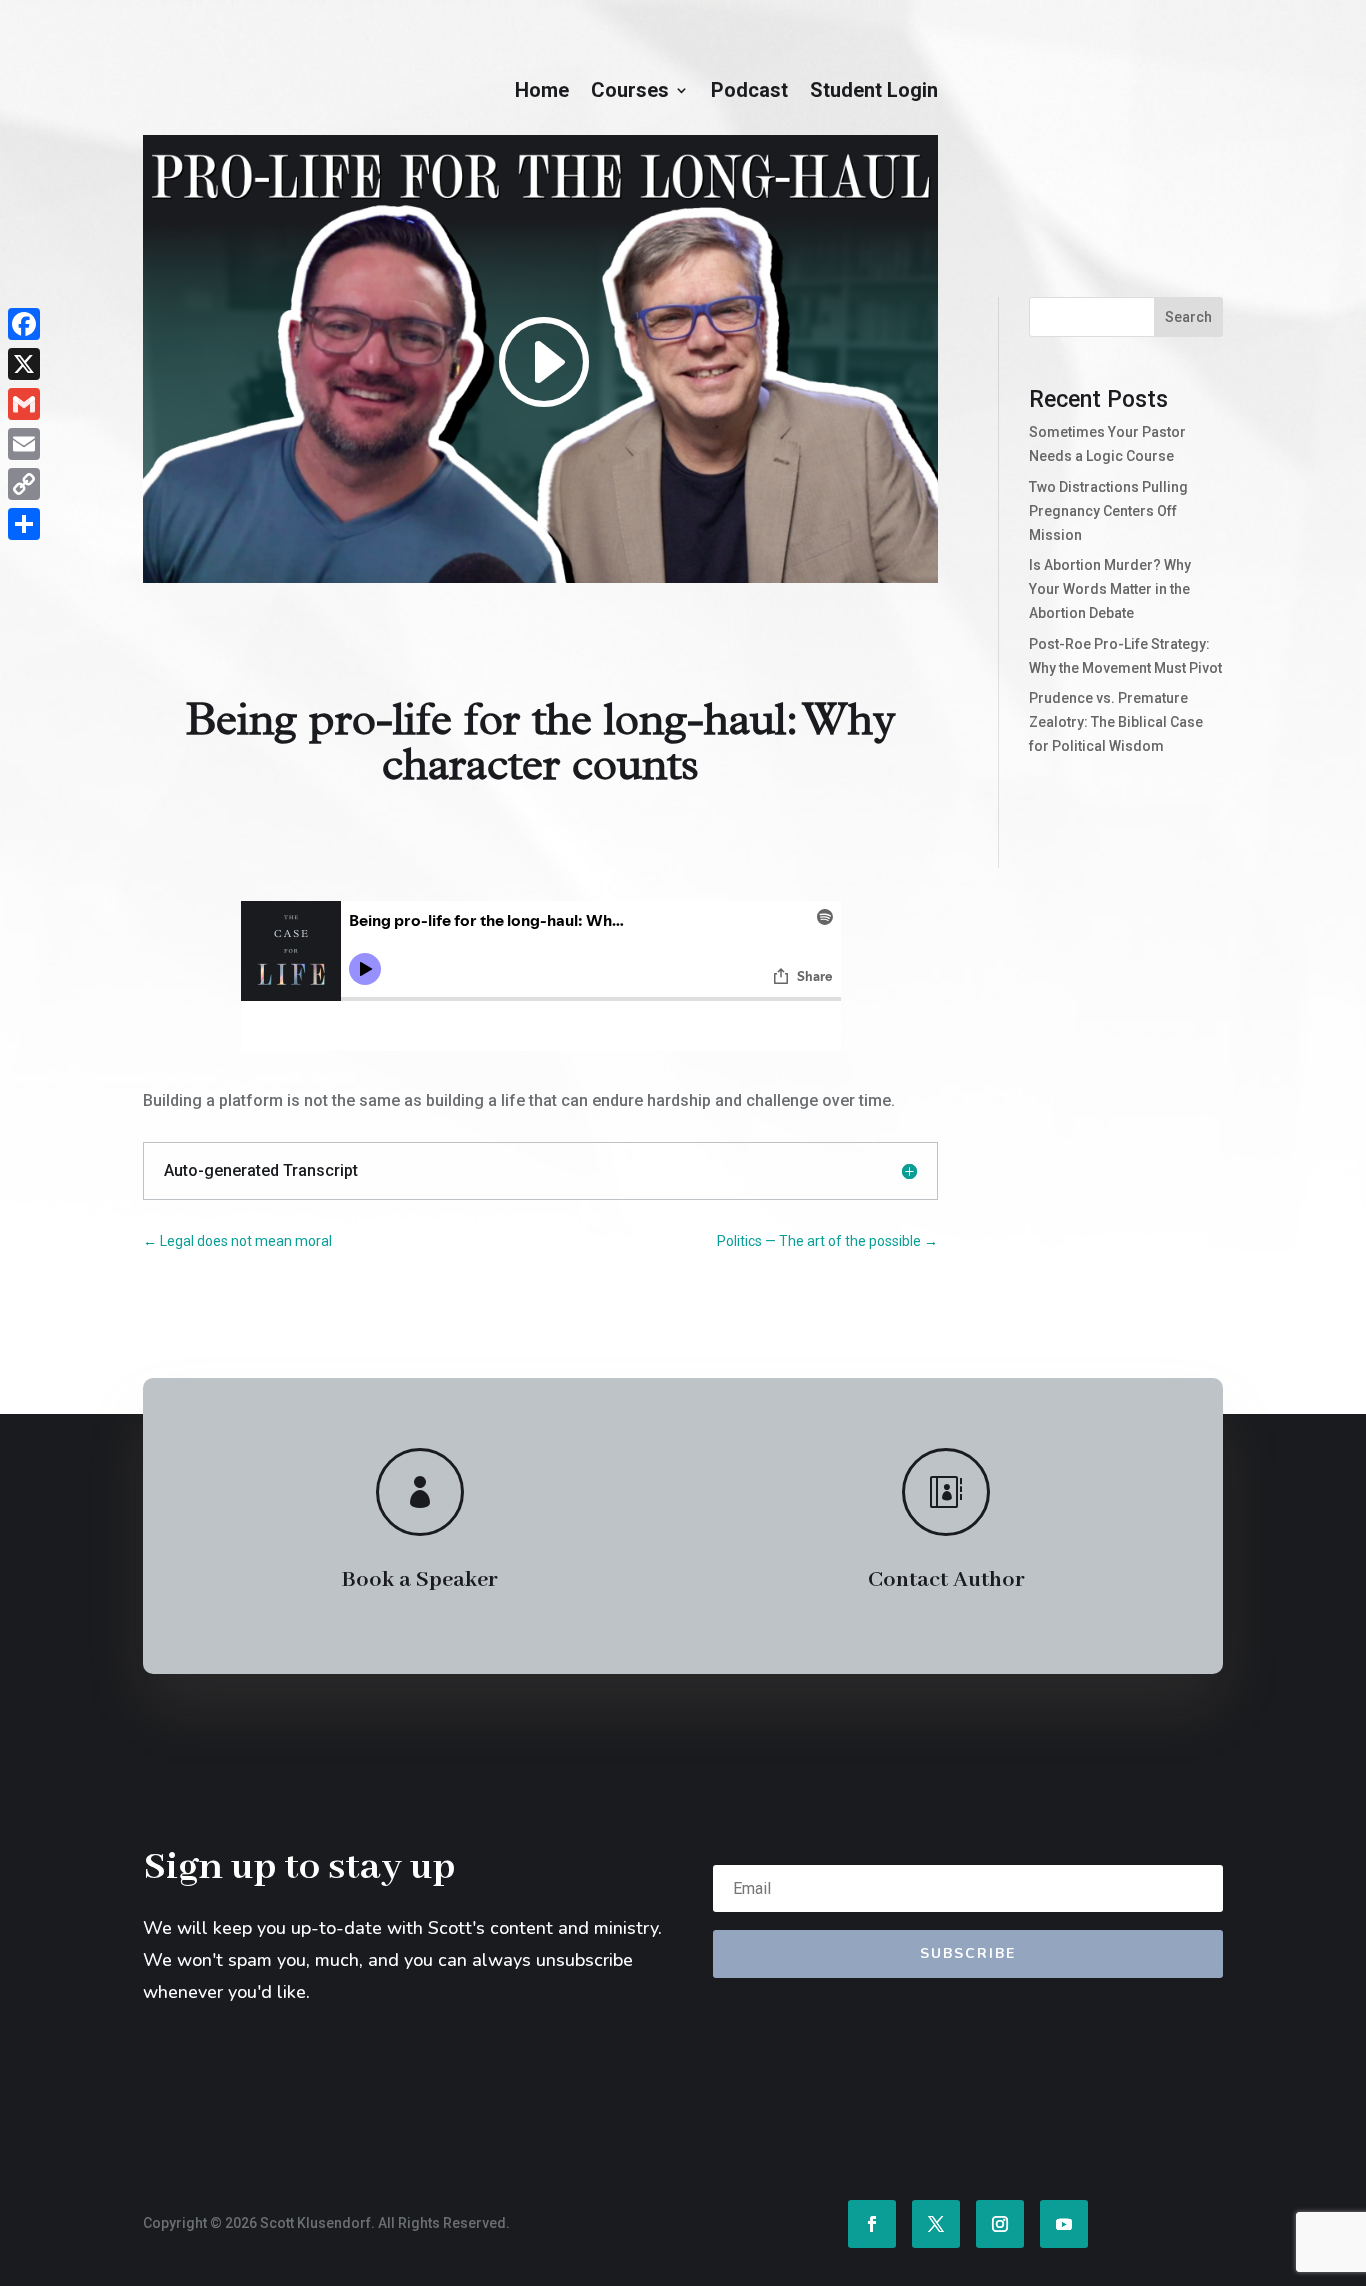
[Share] (24, 524)
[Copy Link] (24, 484)
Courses (630, 92)
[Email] (24, 444)
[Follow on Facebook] (872, 2224)
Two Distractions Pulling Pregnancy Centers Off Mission (1108, 511)
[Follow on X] (936, 2224)
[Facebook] (24, 324)
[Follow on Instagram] (1000, 2224)
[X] (24, 364)
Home (542, 92)
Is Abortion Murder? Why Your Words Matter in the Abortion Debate (1110, 589)
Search (1188, 317)
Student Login (874, 92)
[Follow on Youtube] (1064, 2224)
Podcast (749, 92)
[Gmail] (24, 404)
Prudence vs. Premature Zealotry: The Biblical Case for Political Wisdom (1116, 722)
